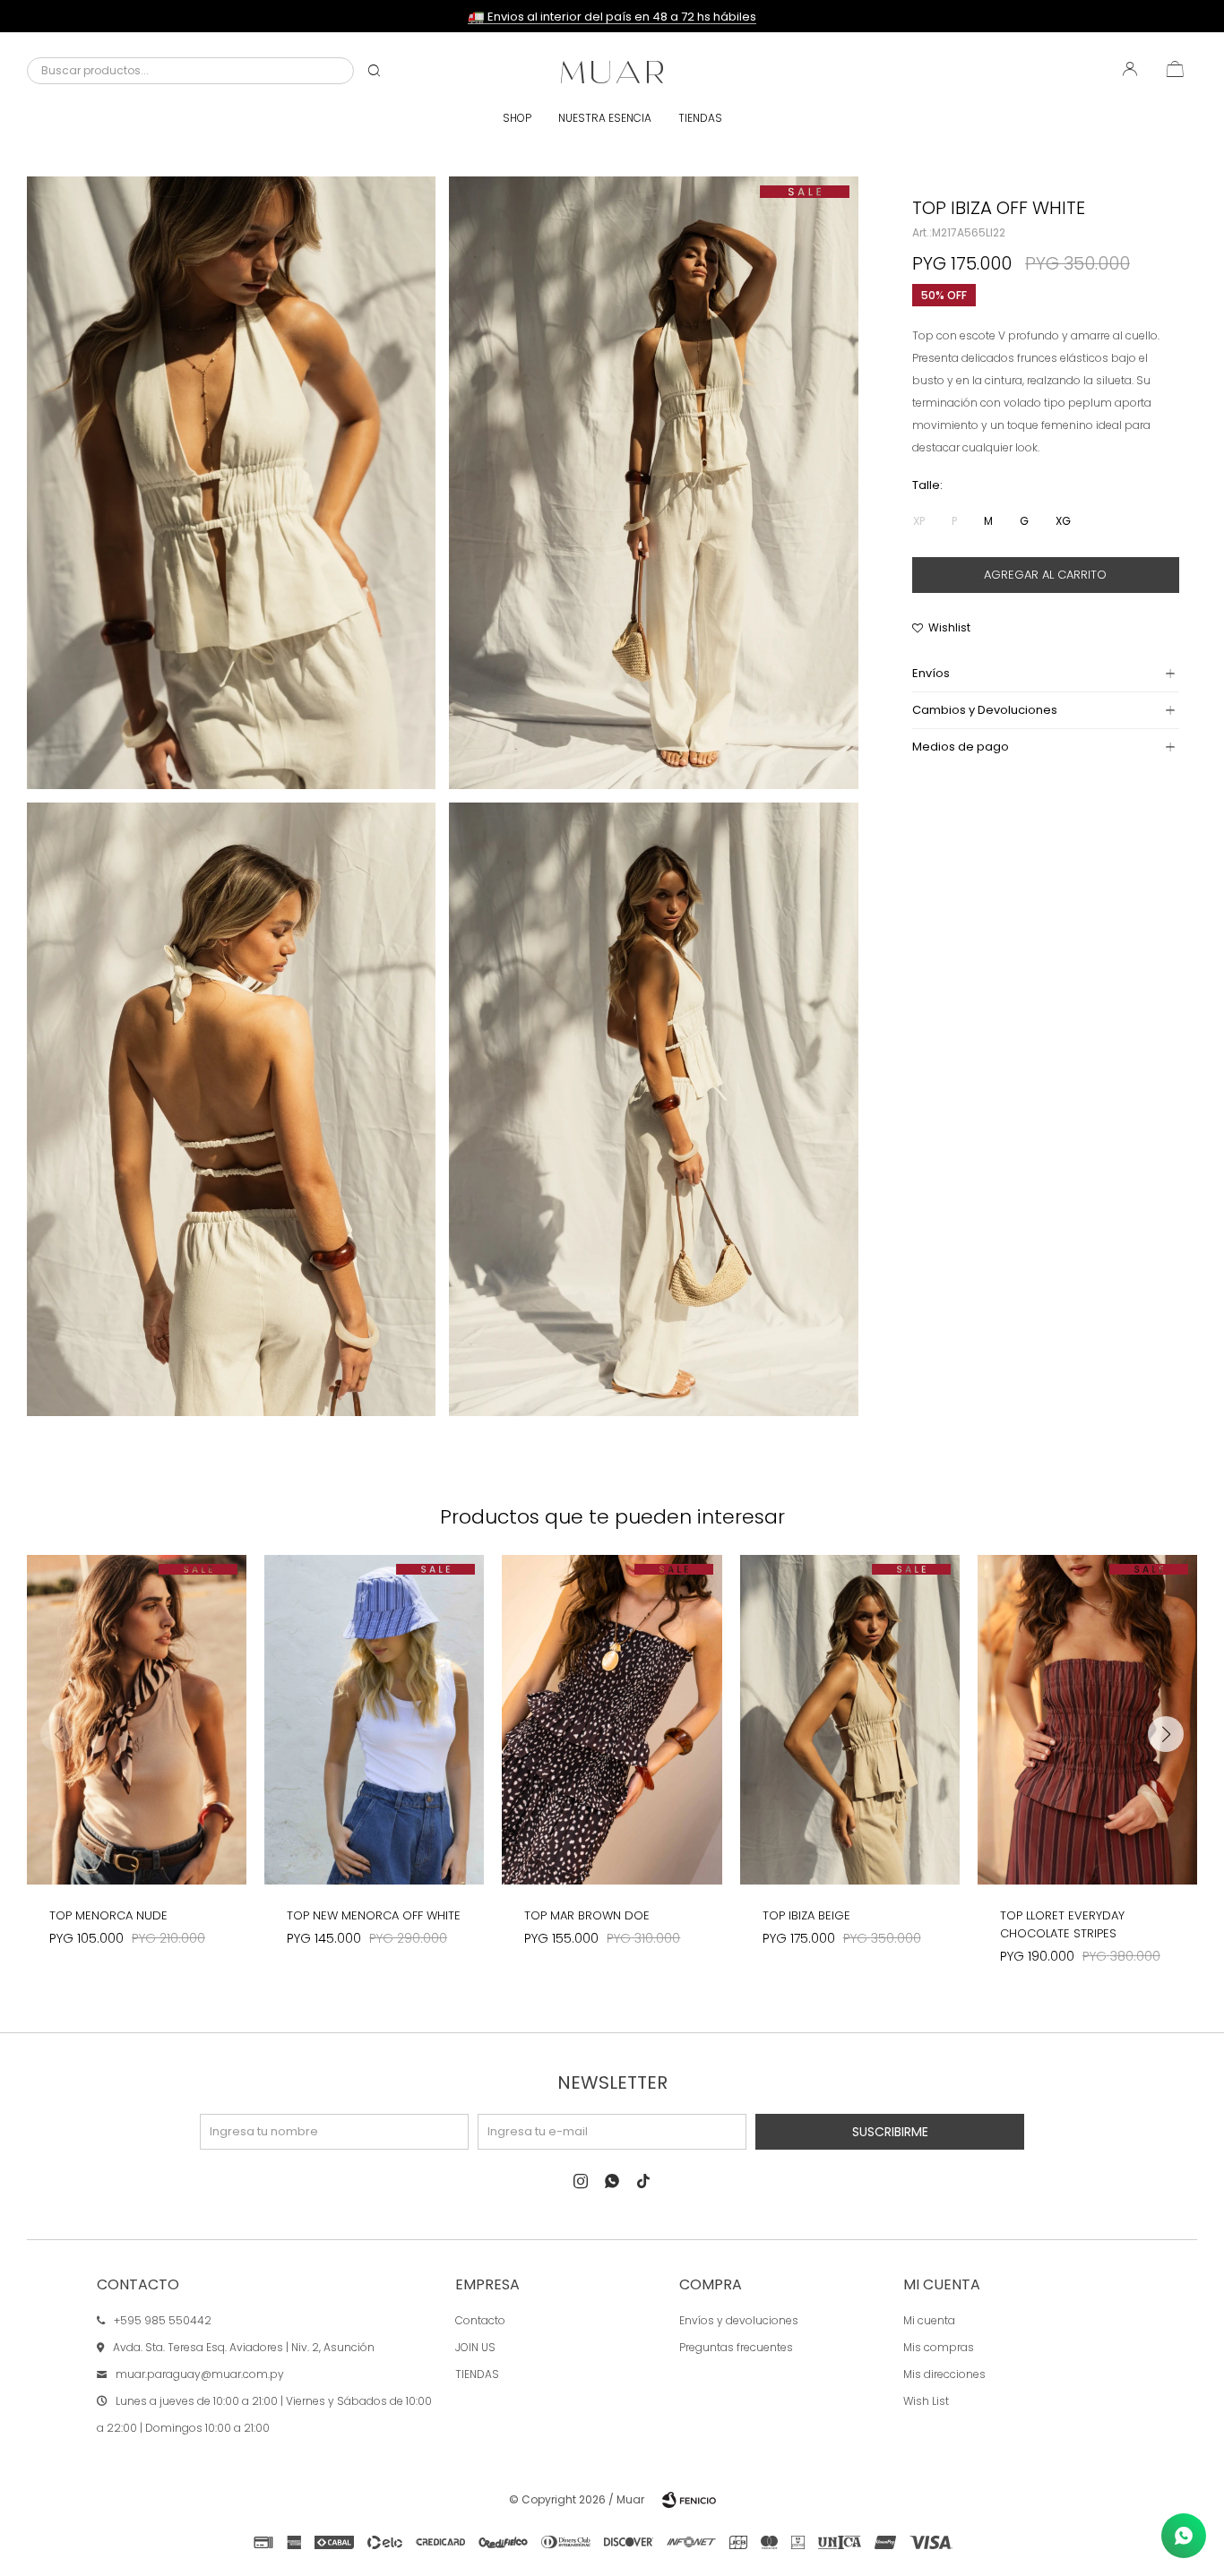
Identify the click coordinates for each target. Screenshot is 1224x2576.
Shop (517, 118)
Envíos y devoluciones (739, 2320)
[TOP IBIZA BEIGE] (850, 1720)
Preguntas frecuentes (736, 2347)
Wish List (926, 2401)
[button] (374, 71)
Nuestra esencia (605, 118)
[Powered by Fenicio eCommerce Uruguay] (689, 2500)
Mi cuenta (929, 2320)
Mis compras (939, 2347)
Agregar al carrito (1045, 575)
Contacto (480, 2320)
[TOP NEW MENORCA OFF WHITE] (374, 1720)
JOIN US (475, 2347)
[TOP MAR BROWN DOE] (612, 1720)
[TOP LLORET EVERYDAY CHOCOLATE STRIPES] (1087, 1720)
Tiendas (700, 118)
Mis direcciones (944, 2374)
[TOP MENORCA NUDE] (137, 1720)
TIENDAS (477, 2374)
